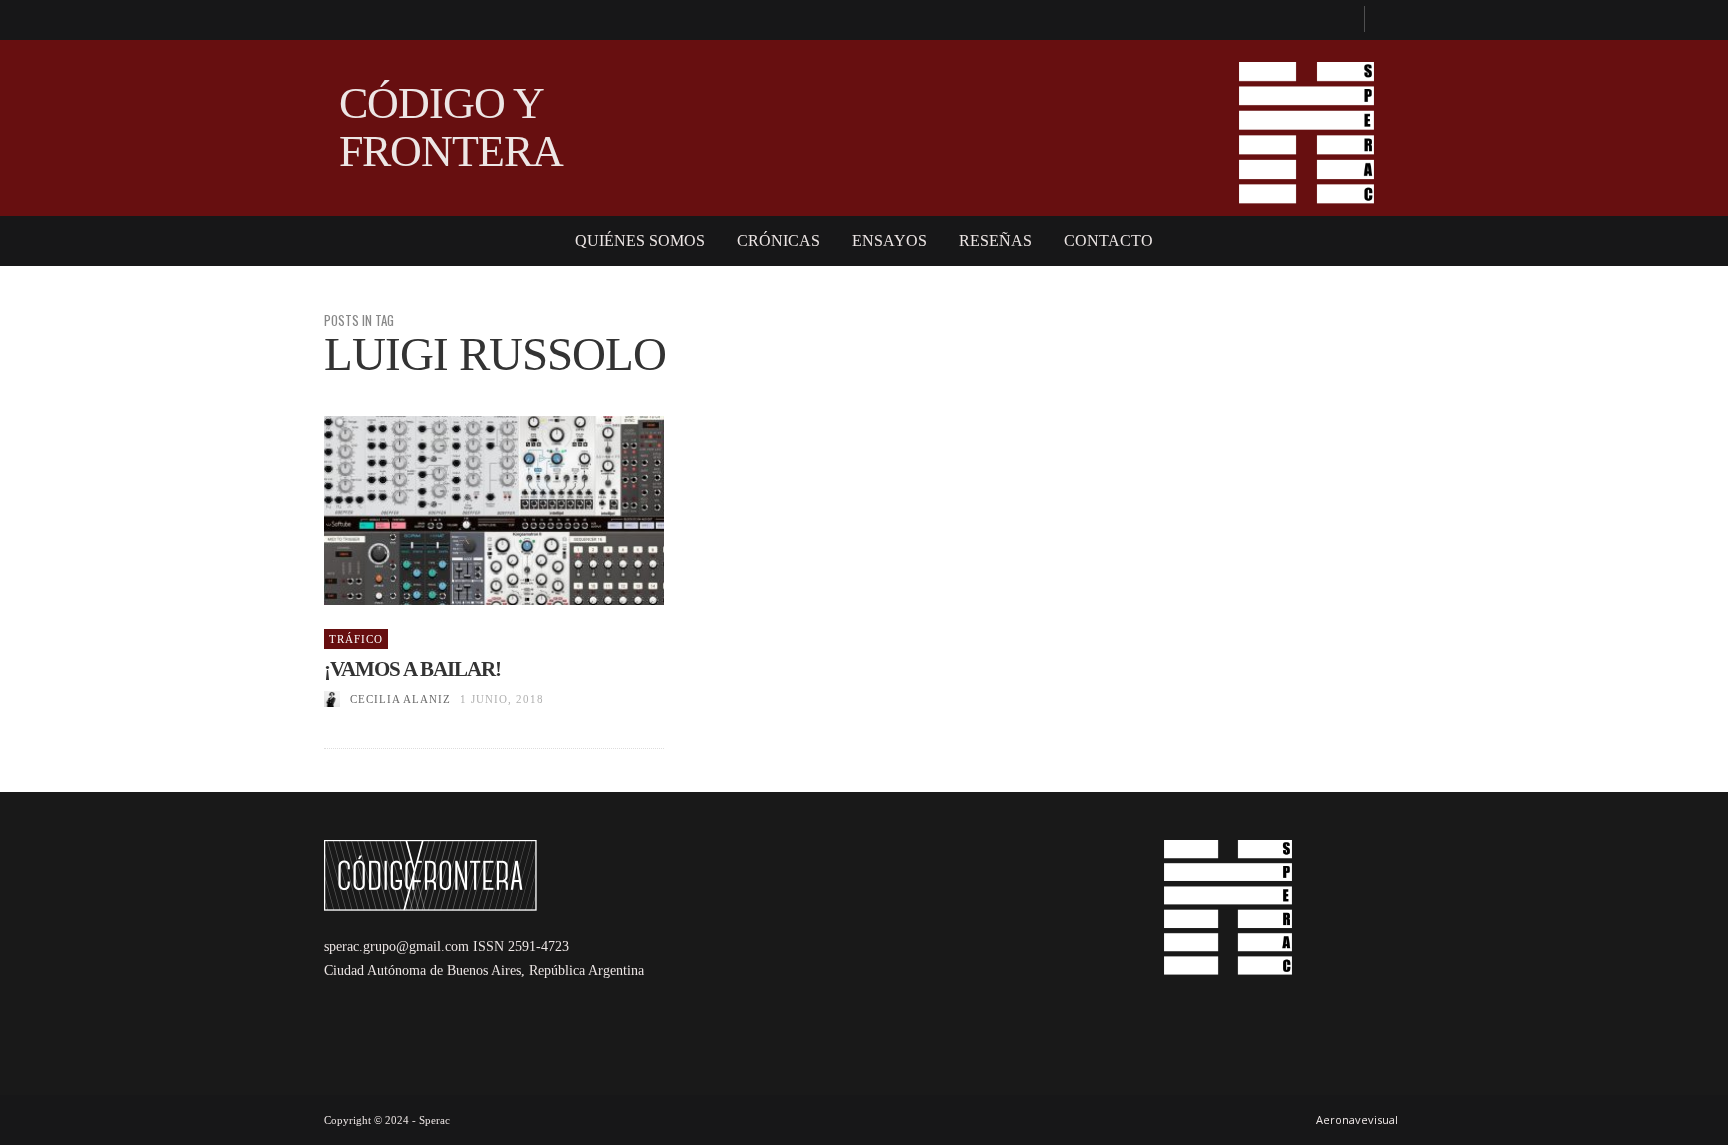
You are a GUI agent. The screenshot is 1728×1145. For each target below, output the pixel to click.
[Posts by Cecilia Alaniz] (332, 699)
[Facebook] (1340, 20)
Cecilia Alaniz (400, 699)
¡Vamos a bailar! (412, 669)
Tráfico (356, 639)
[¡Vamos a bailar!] (462, 511)
